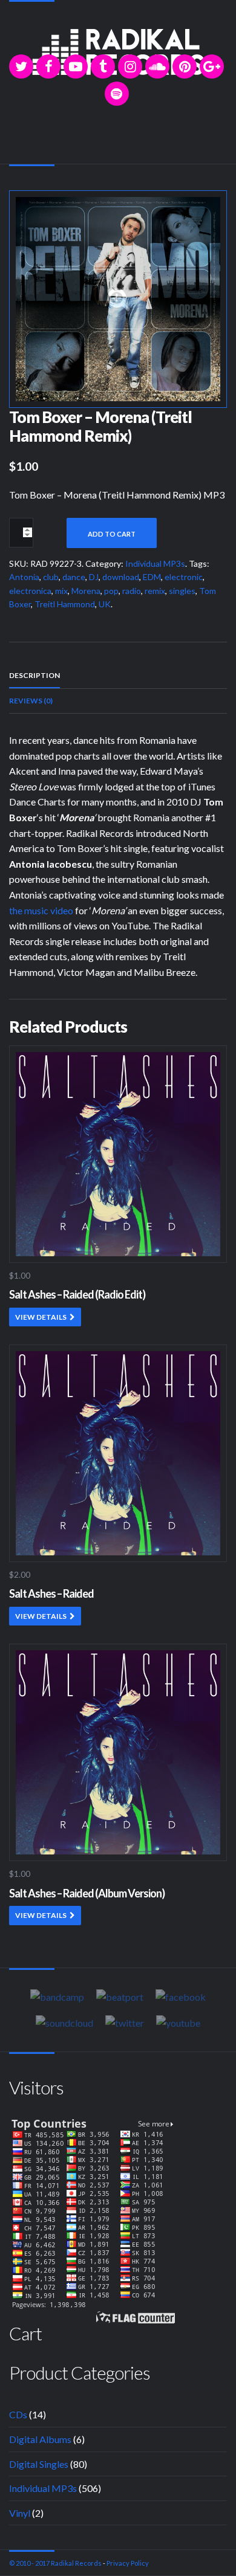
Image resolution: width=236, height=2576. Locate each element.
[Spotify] (117, 94)
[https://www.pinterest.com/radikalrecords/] (185, 66)
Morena (86, 591)
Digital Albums (40, 2439)
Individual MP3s (155, 563)
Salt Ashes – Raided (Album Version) (87, 1893)
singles (182, 591)
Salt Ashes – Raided (51, 1593)
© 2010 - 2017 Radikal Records (55, 2563)
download (121, 577)
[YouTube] (76, 66)
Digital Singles (39, 2464)
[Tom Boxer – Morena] (118, 298)
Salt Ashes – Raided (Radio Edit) (77, 1294)
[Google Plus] (212, 66)
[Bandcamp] (57, 1997)
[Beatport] (120, 1997)
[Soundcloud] (157, 66)
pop (111, 591)
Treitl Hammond (65, 604)
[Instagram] (130, 66)
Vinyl (20, 2513)
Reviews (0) (31, 701)
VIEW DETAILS (41, 1317)
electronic (184, 577)
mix (61, 591)
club (51, 577)
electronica (30, 591)
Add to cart (112, 534)
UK (105, 604)
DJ (94, 577)
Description (34, 675)
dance (74, 577)
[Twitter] (21, 66)
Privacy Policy (128, 2563)
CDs (18, 2414)
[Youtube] (178, 2022)
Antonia (24, 577)
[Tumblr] (103, 66)
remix (155, 591)
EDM (152, 577)
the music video (41, 910)
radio (132, 591)
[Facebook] (48, 66)
